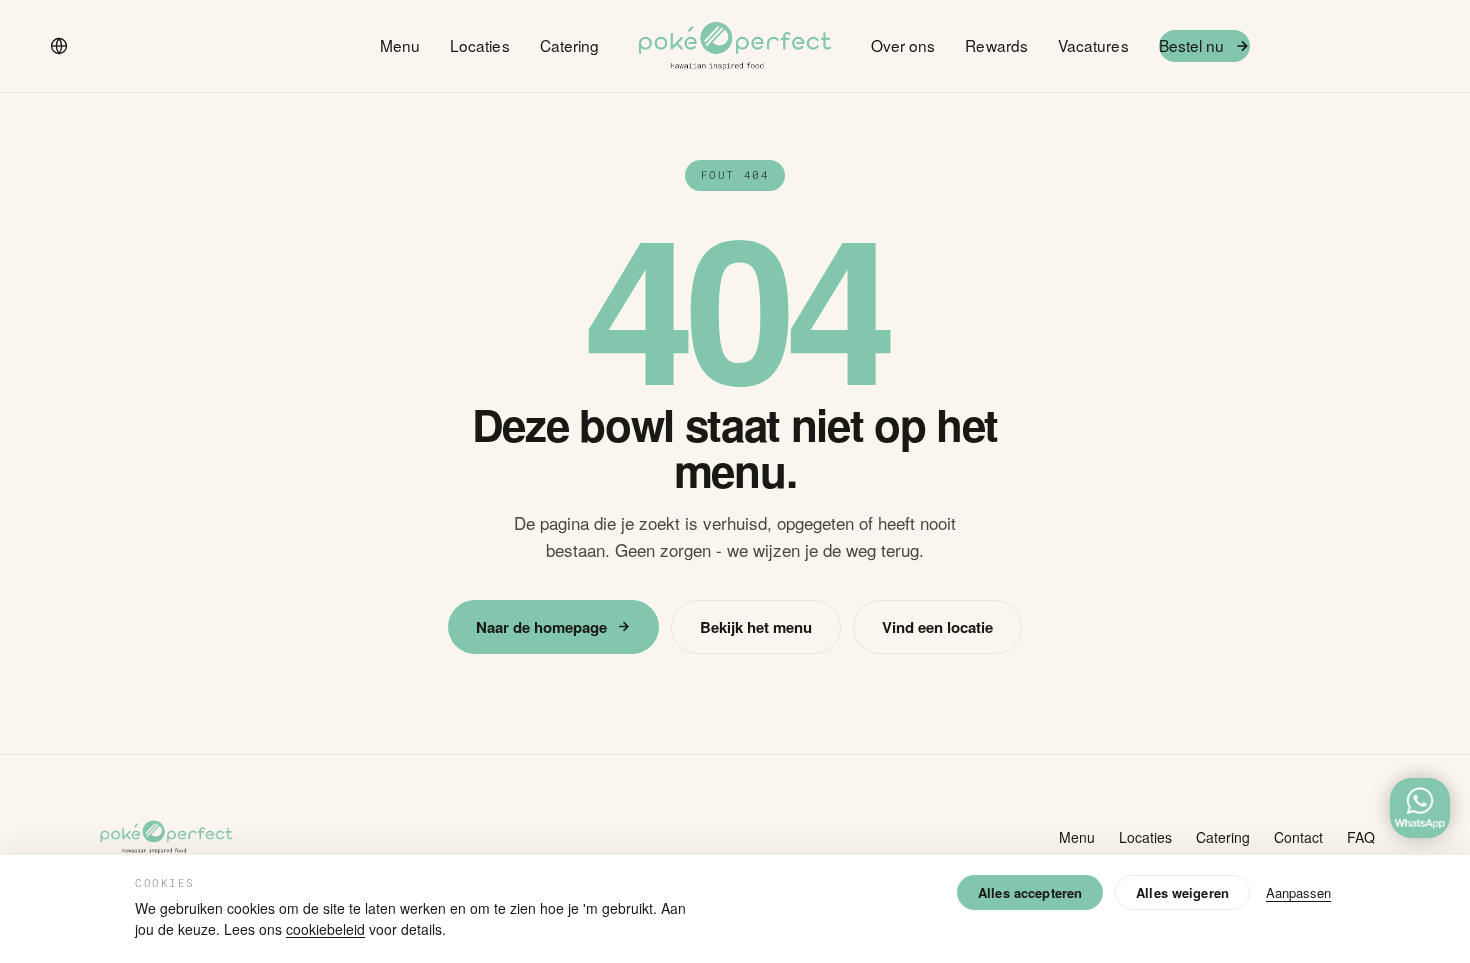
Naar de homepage (541, 627)
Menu (400, 45)
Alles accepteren (1030, 892)
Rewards (996, 45)
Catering (570, 45)
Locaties (480, 45)
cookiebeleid (325, 929)
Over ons (903, 45)
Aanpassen (1298, 892)
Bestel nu (1192, 45)
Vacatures (1093, 45)
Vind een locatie (937, 627)
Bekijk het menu (756, 627)
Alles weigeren (1182, 892)
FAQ (1361, 837)
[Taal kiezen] (59, 46)
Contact (1298, 837)
